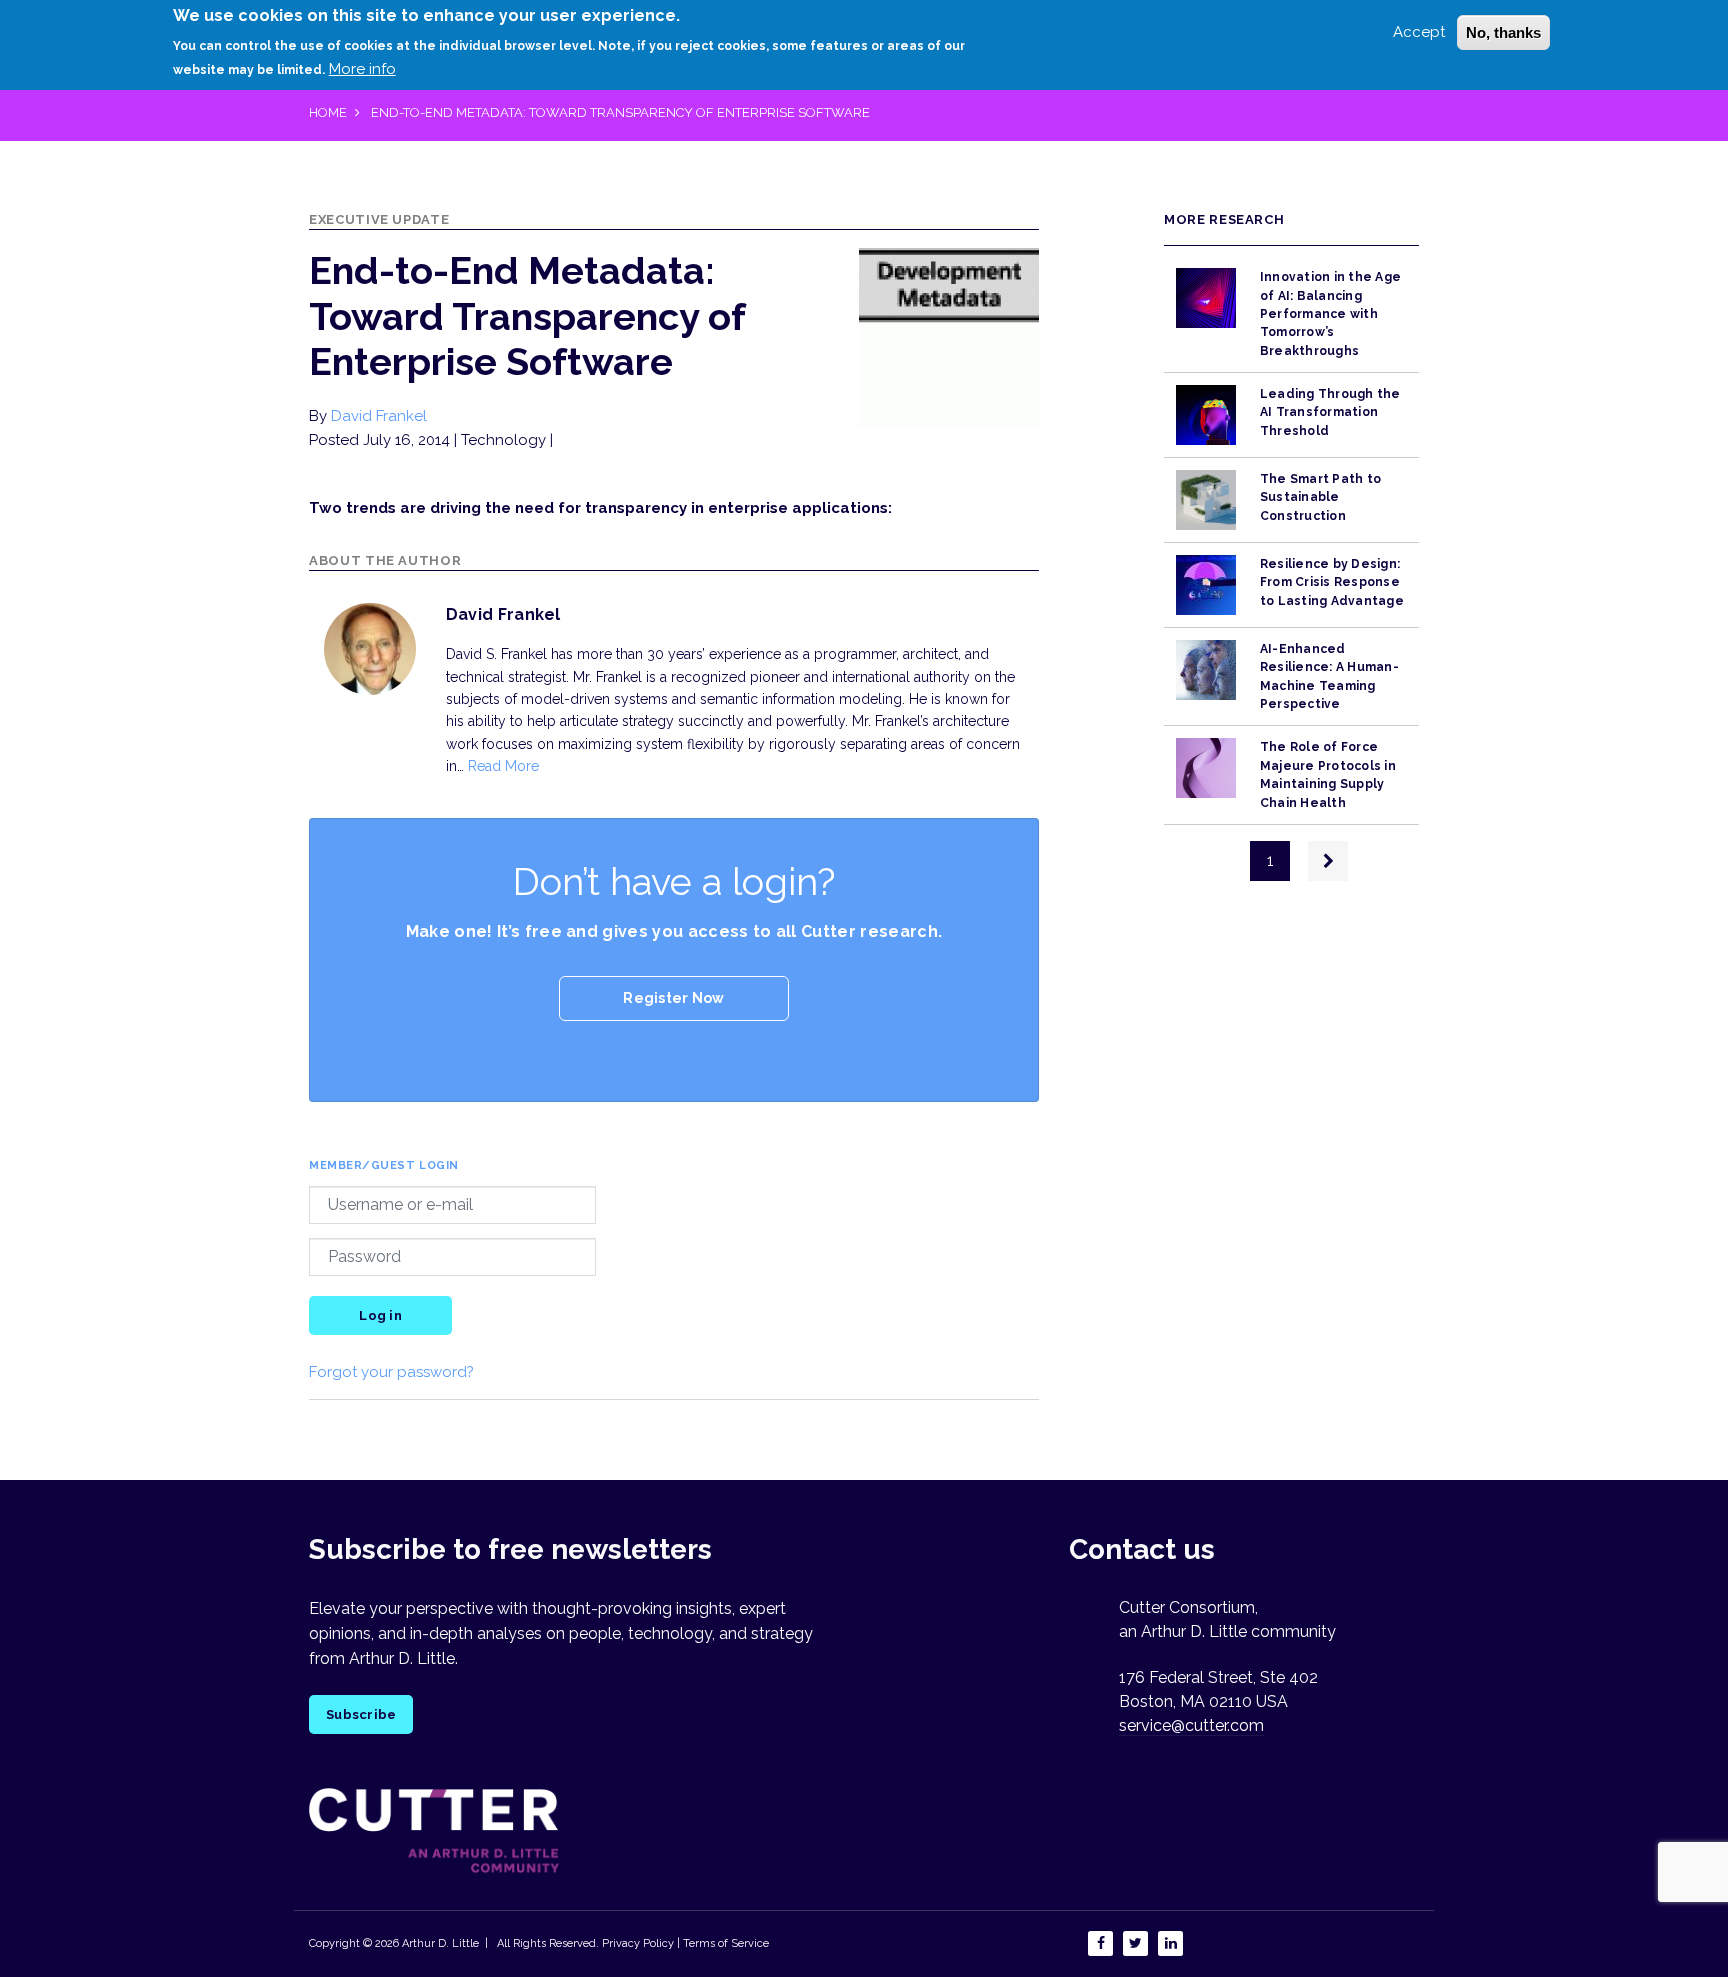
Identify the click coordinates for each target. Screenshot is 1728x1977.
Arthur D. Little (439, 1943)
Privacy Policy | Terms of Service (685, 1943)
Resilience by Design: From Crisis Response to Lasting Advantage (1332, 582)
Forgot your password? (391, 1372)
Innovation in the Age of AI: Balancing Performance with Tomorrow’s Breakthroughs (1330, 313)
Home (328, 112)
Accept (1419, 32)
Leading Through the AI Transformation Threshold (1330, 412)
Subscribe (361, 1714)
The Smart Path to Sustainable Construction (1320, 497)
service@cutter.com (1191, 1725)
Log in (380, 1315)
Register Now (673, 998)
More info (362, 69)
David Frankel (379, 416)
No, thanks (1503, 32)
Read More (503, 766)
